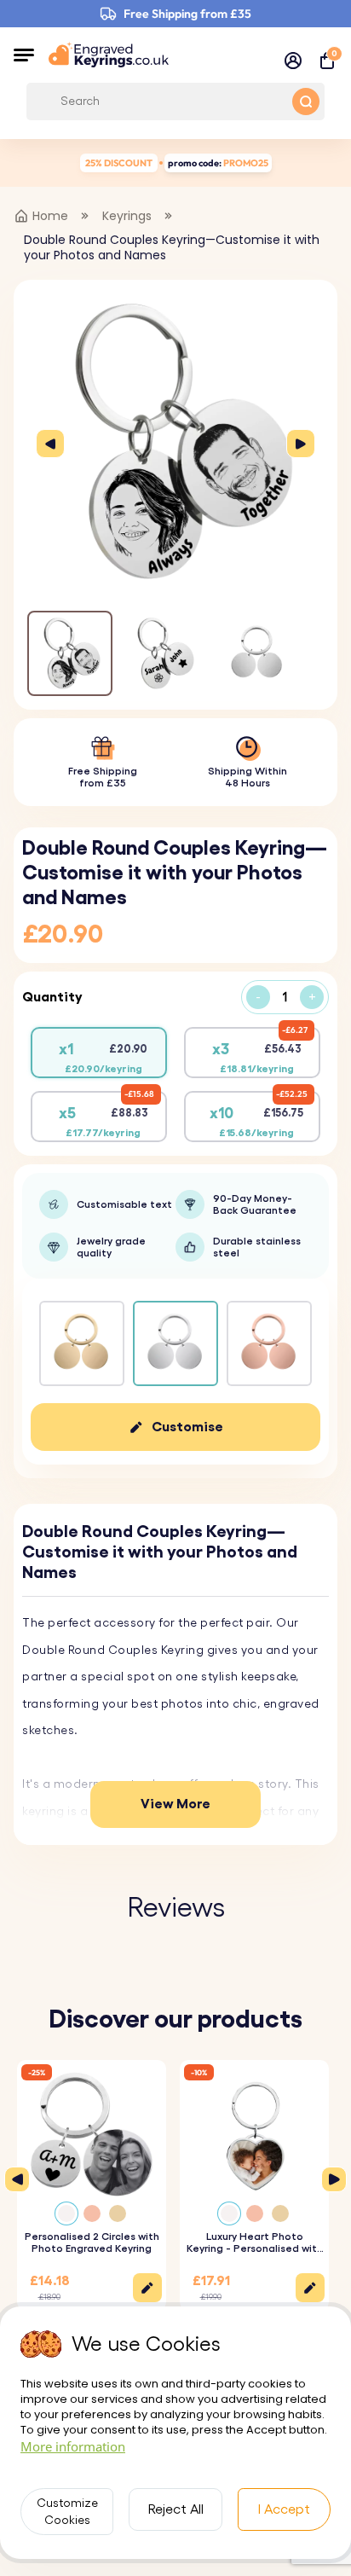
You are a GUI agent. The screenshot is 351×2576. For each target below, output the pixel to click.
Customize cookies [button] (67, 2512)
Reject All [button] (176, 2509)
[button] (24, 55)
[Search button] (306, 102)
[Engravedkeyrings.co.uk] (109, 55)
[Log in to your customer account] (293, 61)
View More (175, 1804)
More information (73, 2446)
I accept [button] (284, 2509)
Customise (187, 1427)
